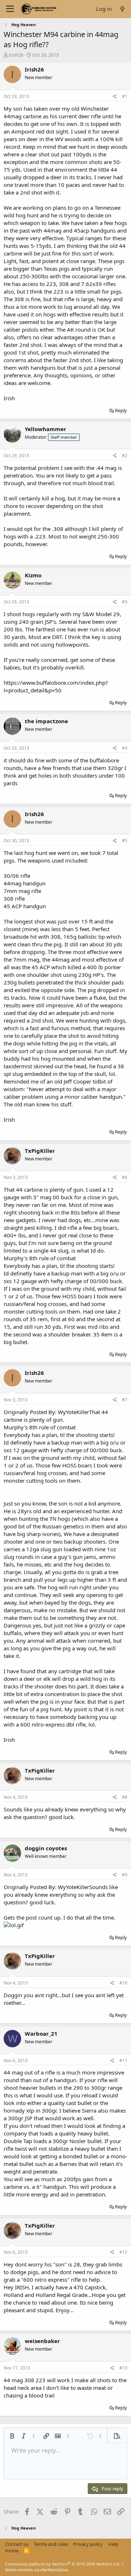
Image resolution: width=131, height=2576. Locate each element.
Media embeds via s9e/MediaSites (37, 2570)
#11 (123, 2061)
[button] (12, 2436)
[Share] (115, 97)
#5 (125, 841)
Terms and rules (51, 2544)
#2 (125, 456)
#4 (125, 748)
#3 (125, 602)
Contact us (17, 2544)
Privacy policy (88, 2544)
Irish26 (16, 55)
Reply (121, 410)
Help (113, 2544)
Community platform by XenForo (63, 2564)
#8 (125, 1797)
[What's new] (122, 9)
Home (12, 2551)
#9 (125, 1875)
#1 (125, 96)
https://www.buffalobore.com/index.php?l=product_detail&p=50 (56, 686)
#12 (123, 2252)
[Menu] (10, 9)
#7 (125, 1400)
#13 (123, 2368)
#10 (123, 1983)
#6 (125, 1177)
